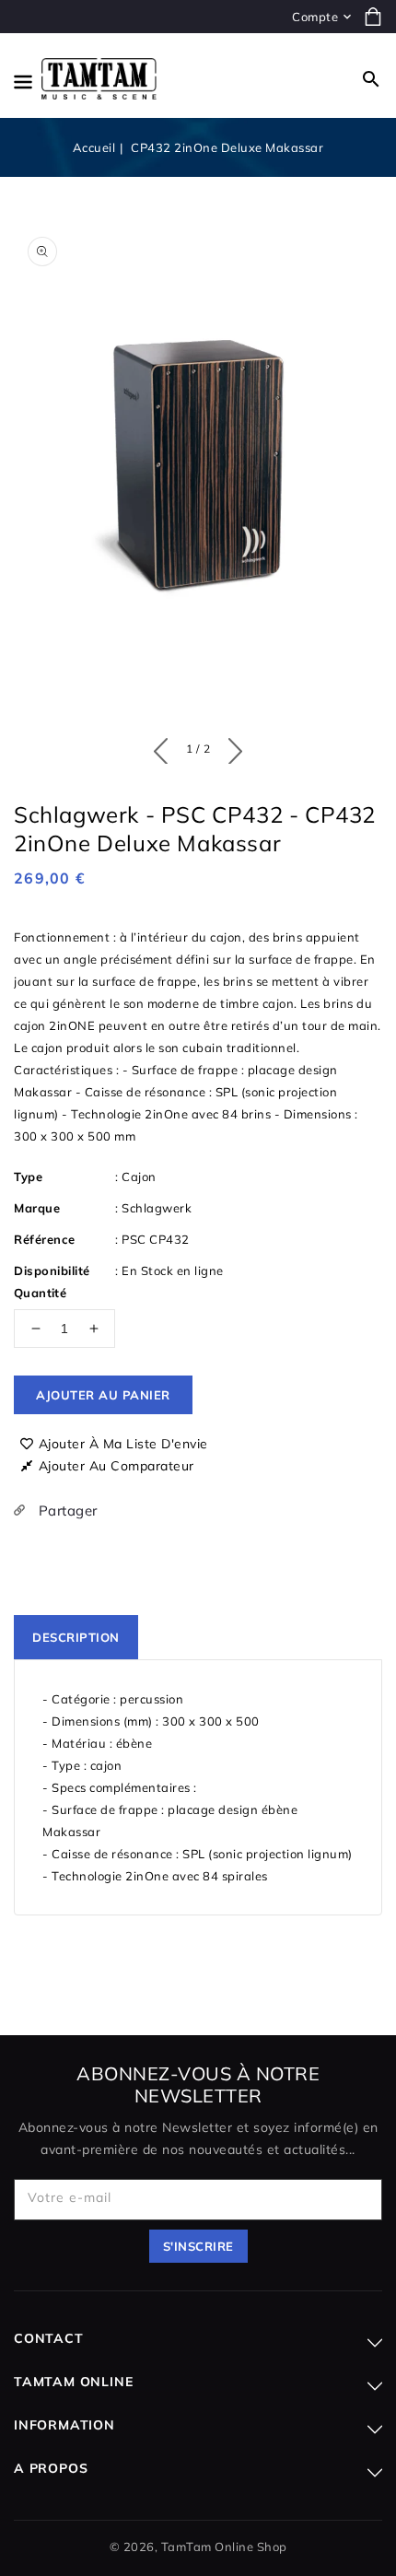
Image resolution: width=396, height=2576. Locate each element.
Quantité (40, 1293)
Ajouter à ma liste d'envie (123, 1444)
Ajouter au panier (103, 1395)
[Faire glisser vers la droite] (231, 747)
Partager (66, 1510)
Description (76, 1637)
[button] (371, 79)
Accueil (94, 147)
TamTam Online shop (224, 2547)
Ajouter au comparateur (116, 1466)
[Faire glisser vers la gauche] (165, 747)
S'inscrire (198, 2246)
